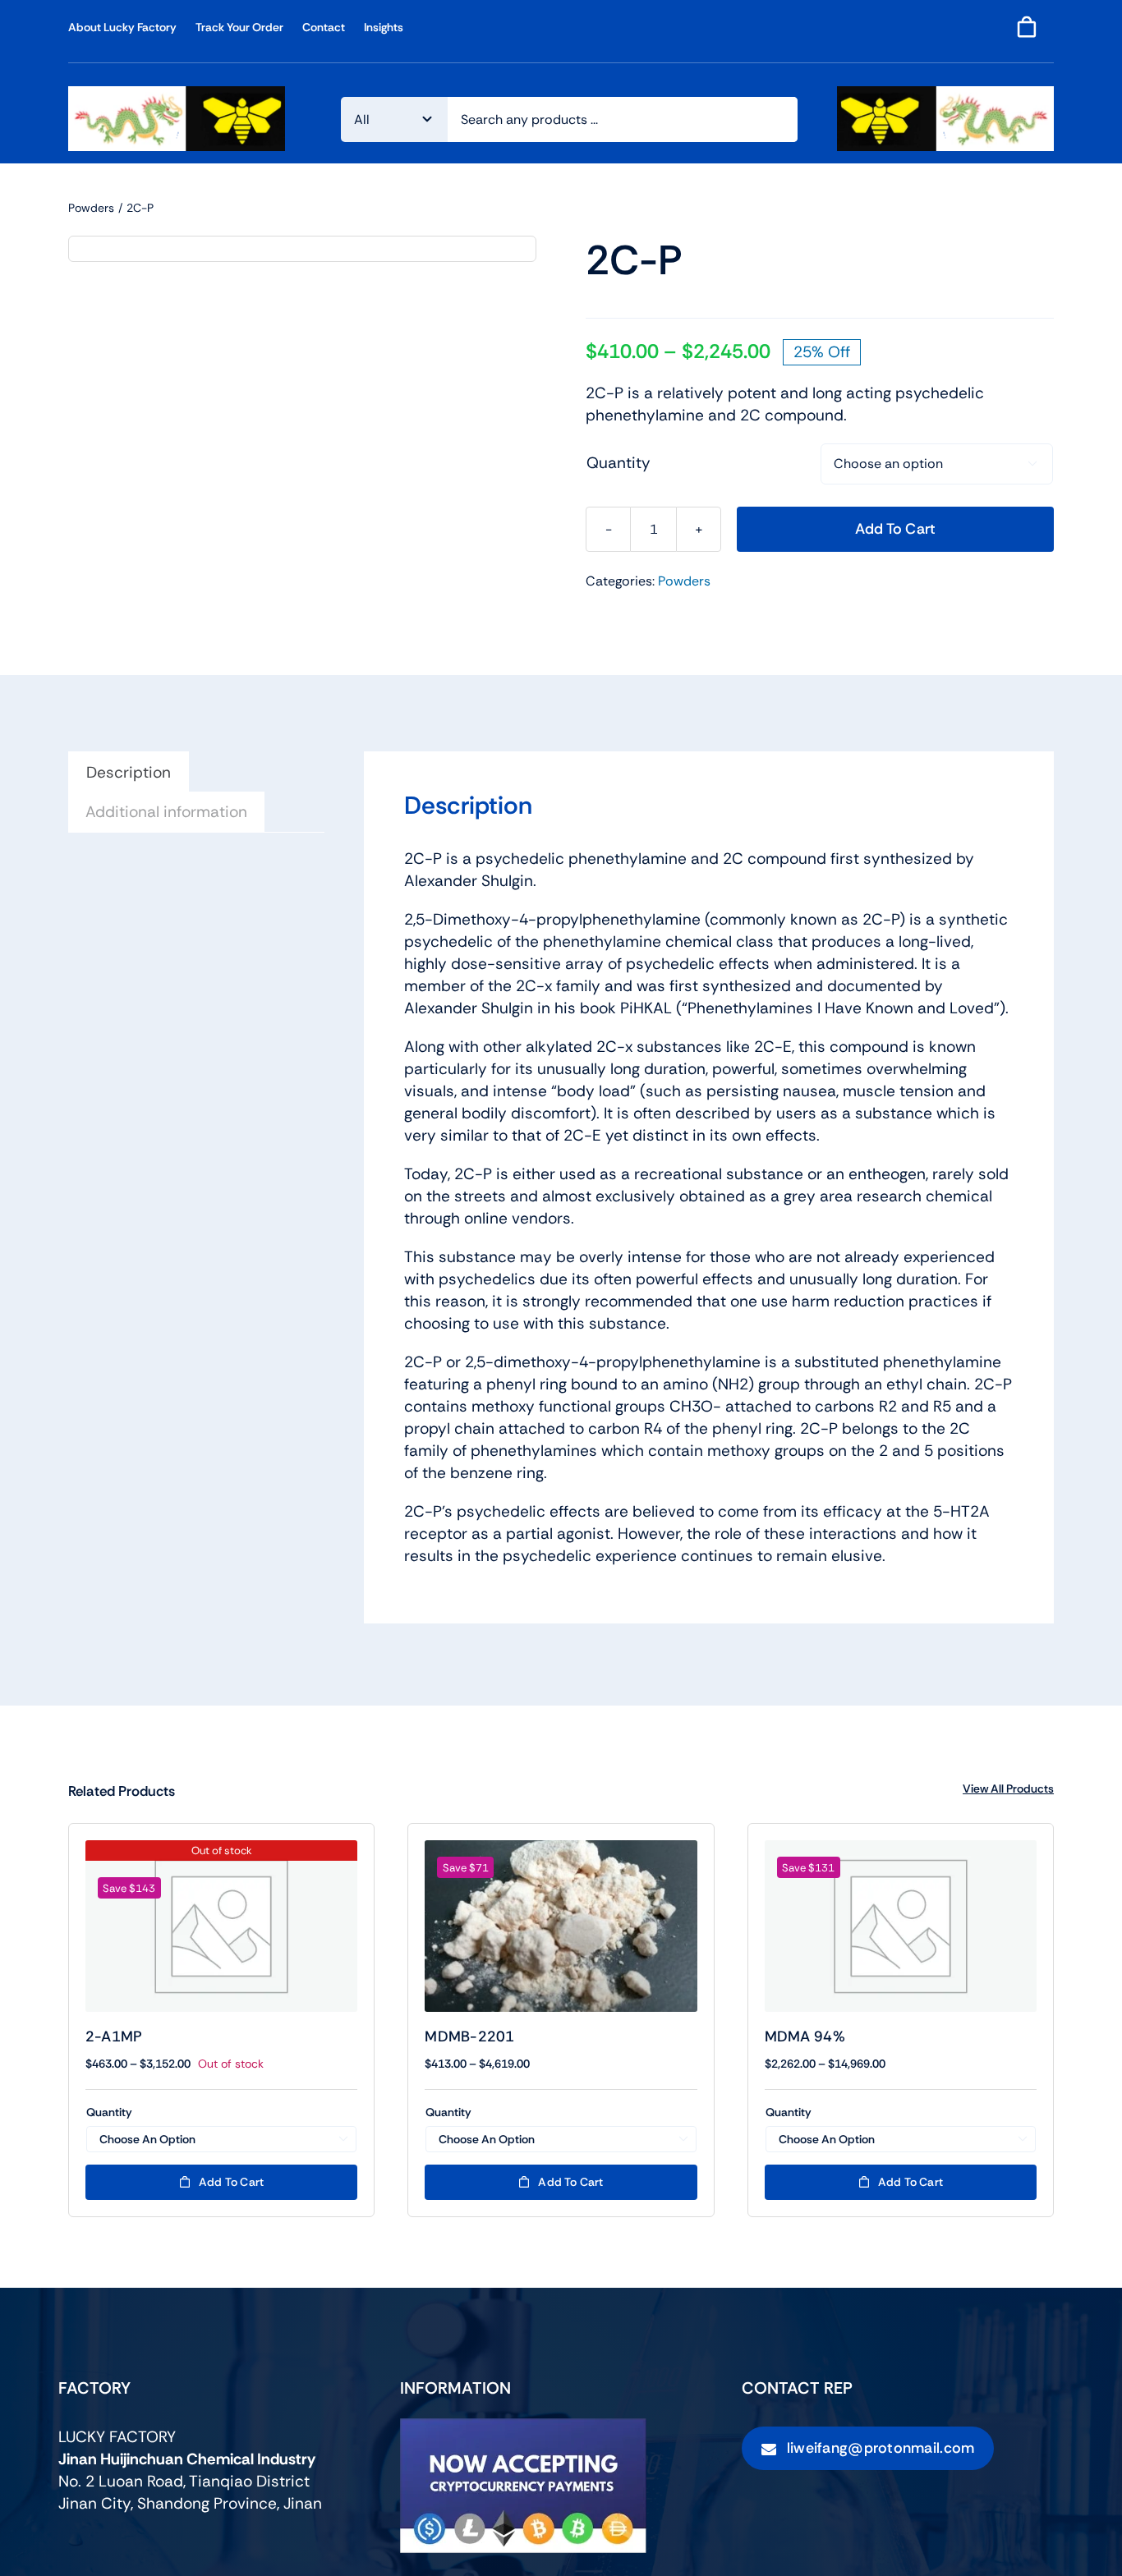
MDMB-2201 (469, 2036)
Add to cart (896, 529)
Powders (684, 581)
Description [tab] (129, 772)
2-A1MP (114, 2036)
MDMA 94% (805, 2036)
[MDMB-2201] (561, 1926)
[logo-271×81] (177, 94)
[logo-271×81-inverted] (945, 94)
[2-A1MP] (221, 1926)
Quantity (618, 463)
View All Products (1008, 1789)
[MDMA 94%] (901, 1926)
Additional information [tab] (166, 812)
